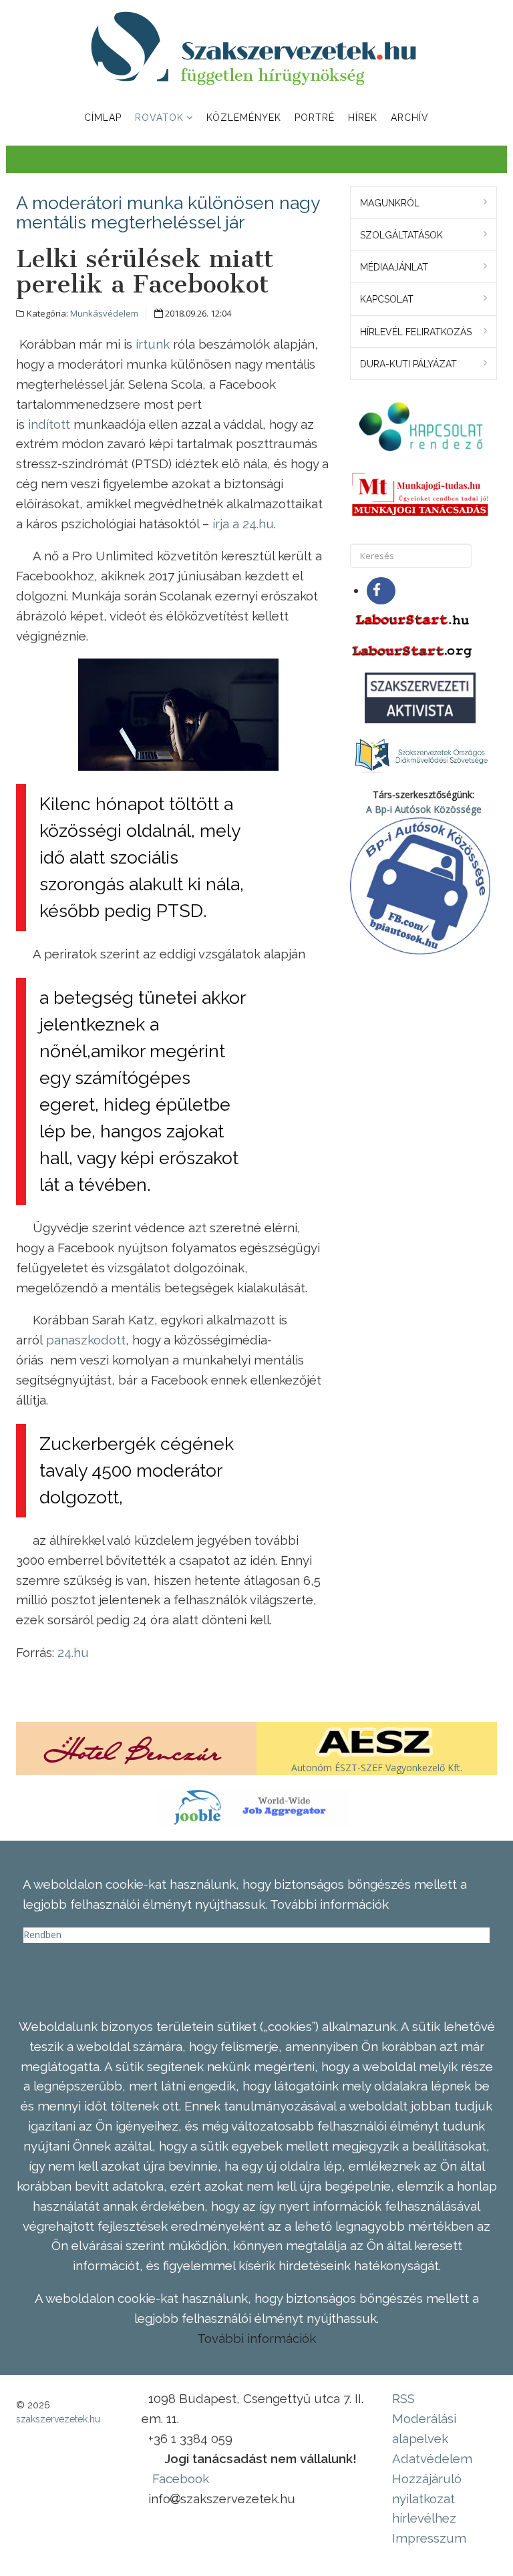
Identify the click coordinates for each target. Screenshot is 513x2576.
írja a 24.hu (243, 524)
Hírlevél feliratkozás (416, 332)
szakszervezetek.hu (58, 2419)
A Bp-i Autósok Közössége (424, 809)
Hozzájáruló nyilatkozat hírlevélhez (427, 2499)
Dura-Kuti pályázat (408, 364)
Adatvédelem (432, 2458)
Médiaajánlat (394, 267)
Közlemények (244, 118)
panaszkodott (86, 1340)
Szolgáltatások (401, 235)
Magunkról (390, 203)
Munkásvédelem (104, 313)
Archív (410, 118)
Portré (315, 118)
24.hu (73, 1652)
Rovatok (159, 118)
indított (49, 424)
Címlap (103, 118)
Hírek (363, 118)
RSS (403, 2398)
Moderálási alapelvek (424, 2428)
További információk (256, 2338)
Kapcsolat (387, 299)
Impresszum (429, 2538)
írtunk (153, 344)
